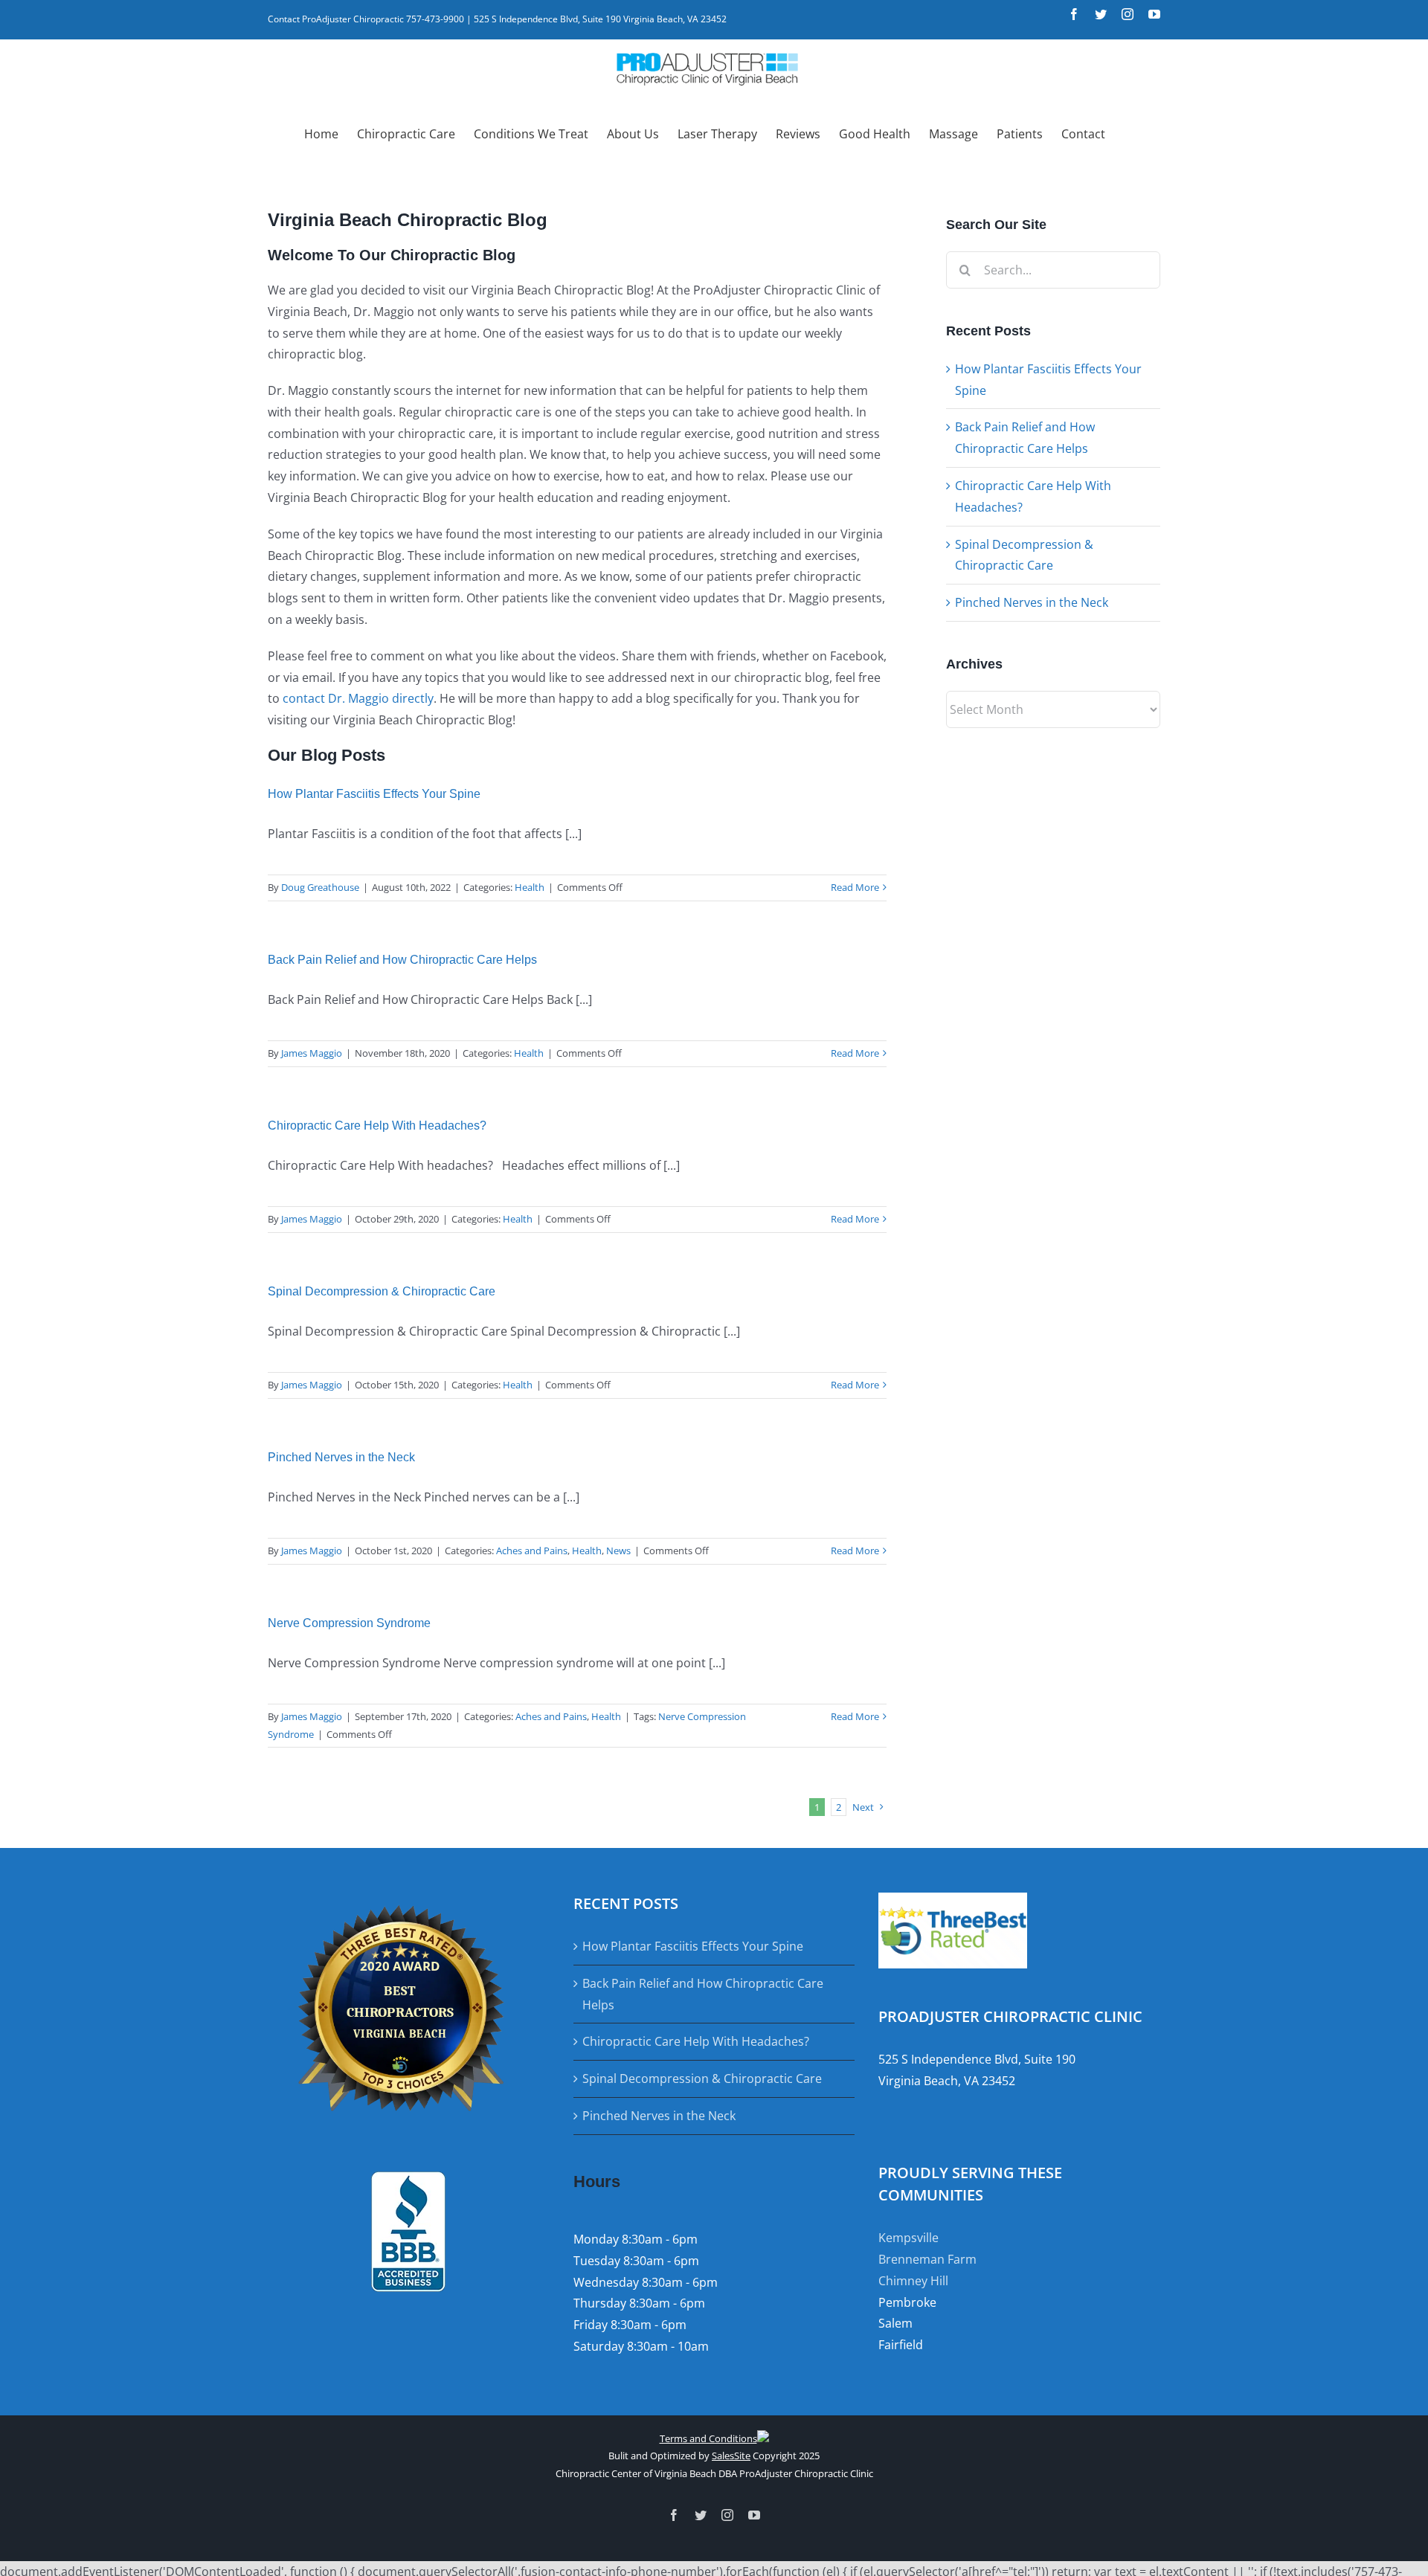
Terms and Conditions (708, 2438)
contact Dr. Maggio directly (358, 698)
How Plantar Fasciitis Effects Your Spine (374, 794)
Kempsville (908, 2238)
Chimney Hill (913, 2281)
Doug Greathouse (320, 887)
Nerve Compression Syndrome (349, 1623)
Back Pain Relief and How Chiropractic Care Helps (402, 960)
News (618, 1551)
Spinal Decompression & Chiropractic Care (382, 1291)
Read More (855, 887)
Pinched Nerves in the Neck (341, 1457)
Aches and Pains (532, 1551)
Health (530, 887)
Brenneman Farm (927, 2259)
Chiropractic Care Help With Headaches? (377, 1126)
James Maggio (312, 1053)
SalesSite (731, 2456)
